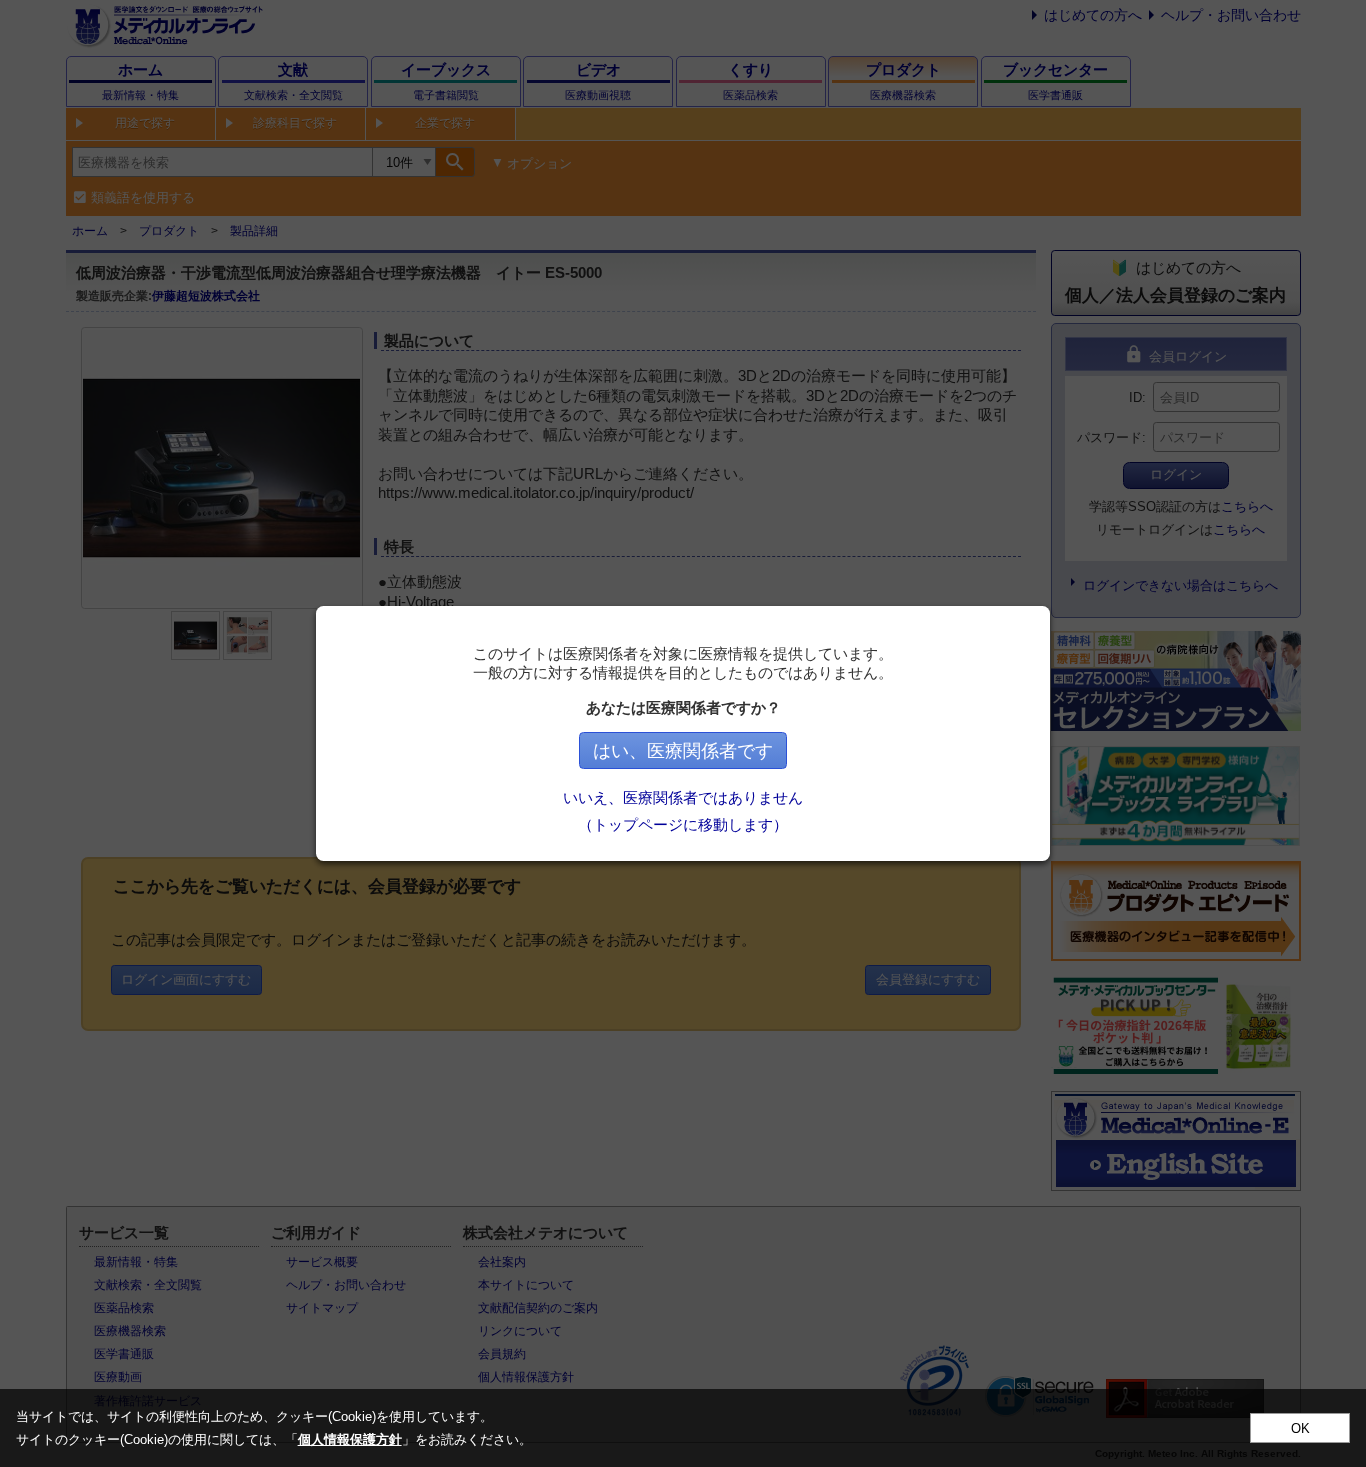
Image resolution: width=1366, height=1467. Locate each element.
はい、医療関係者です (683, 751)
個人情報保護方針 (350, 1439)
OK (1300, 1428)
